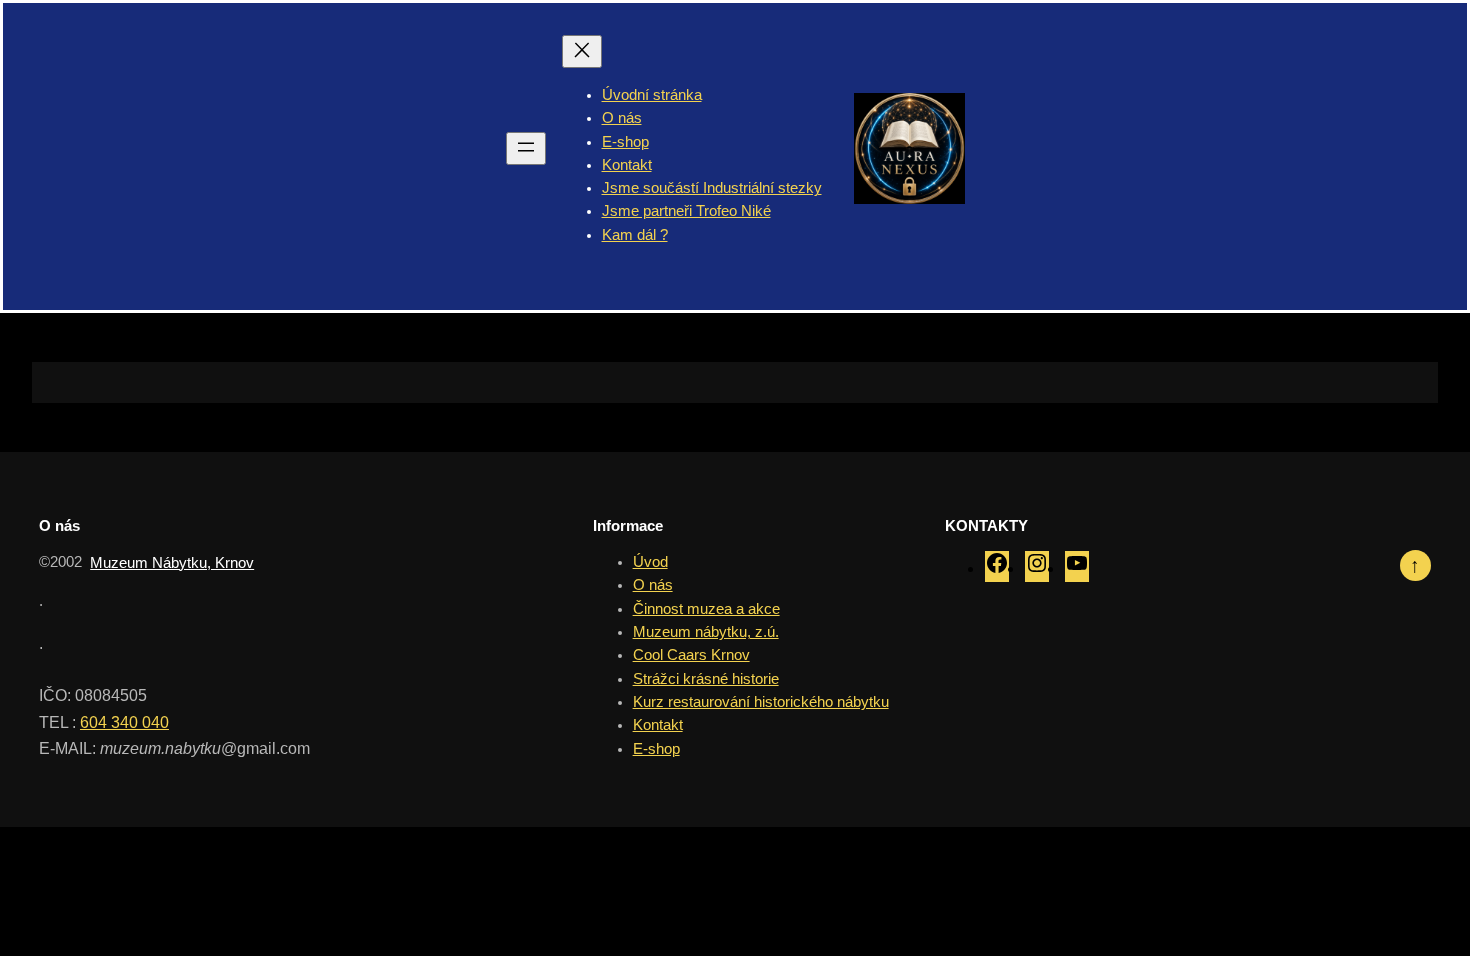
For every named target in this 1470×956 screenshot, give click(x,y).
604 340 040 (124, 722)
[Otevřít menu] (526, 148)
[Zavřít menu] (582, 51)
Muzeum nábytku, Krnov (172, 563)
